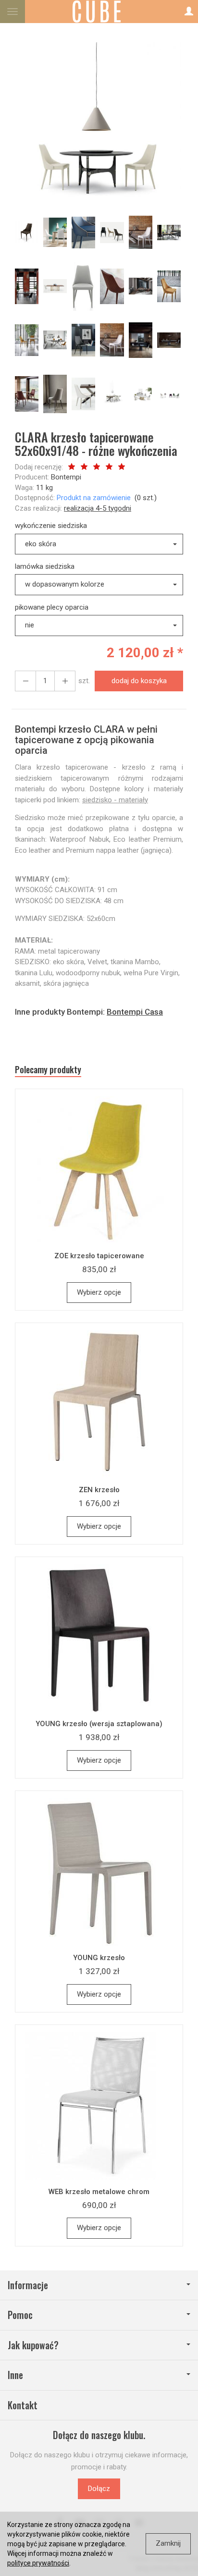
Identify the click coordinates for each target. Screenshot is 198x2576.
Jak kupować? (33, 2345)
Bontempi (66, 477)
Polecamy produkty (48, 1070)
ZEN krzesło (99, 1490)
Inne (15, 2375)
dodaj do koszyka (139, 681)
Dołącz (99, 2489)
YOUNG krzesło (99, 1958)
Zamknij (168, 2543)
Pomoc (20, 2315)
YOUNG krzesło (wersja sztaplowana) (99, 1724)
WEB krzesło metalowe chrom (99, 2192)
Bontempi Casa (135, 1012)
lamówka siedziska (45, 566)
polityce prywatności (38, 2563)
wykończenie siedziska (51, 526)
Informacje (28, 2285)
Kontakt (23, 2405)
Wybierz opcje (99, 1292)
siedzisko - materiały (115, 800)
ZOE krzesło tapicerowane (99, 1256)
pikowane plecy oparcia (52, 607)
